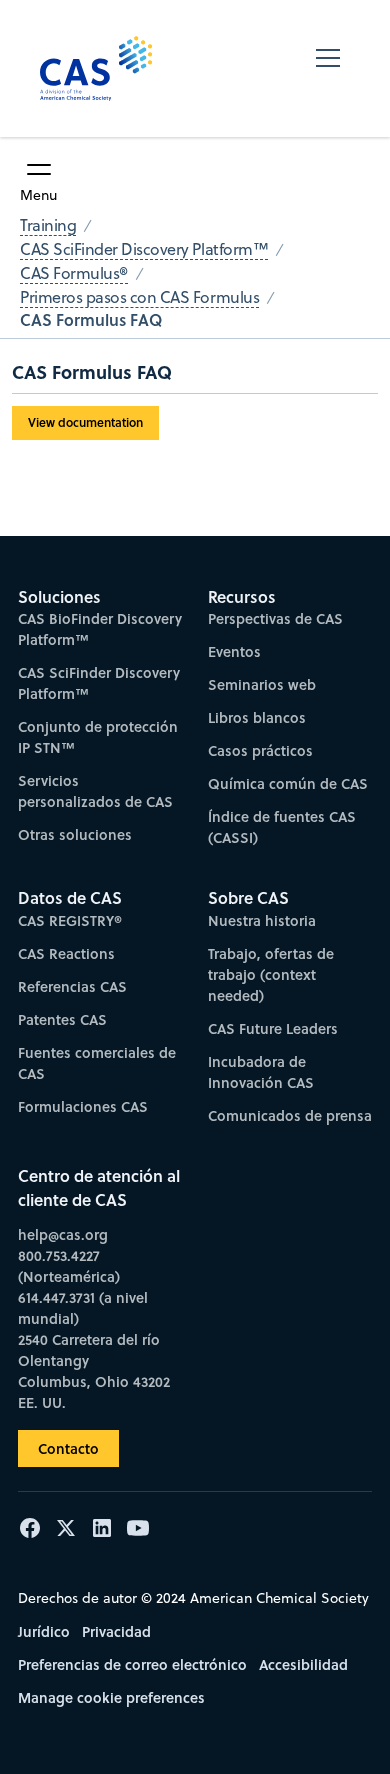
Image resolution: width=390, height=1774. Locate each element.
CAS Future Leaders (273, 1028)
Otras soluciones (75, 834)
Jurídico (44, 1631)
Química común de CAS (288, 783)
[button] (328, 68)
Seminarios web (262, 684)
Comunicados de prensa (290, 1115)
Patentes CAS (62, 1019)
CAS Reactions (66, 953)
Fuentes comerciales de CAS (97, 1063)
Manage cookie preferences (111, 1697)
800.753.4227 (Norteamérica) (69, 1266)
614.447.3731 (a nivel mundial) (83, 1308)
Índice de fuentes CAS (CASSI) (282, 827)
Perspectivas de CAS (275, 618)
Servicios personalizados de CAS (95, 791)
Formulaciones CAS (83, 1106)
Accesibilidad (303, 1664)
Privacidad (116, 1631)
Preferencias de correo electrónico (132, 1664)
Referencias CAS (72, 986)
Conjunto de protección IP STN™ (98, 737)
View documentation (85, 422)
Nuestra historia (262, 920)
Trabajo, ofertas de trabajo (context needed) (271, 974)
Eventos (234, 651)
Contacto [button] (68, 1448)
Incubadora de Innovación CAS (261, 1072)
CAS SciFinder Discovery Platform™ (99, 683)
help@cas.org (63, 1234)
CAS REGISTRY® (70, 920)
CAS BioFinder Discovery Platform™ (100, 629)
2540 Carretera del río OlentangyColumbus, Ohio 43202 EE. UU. (94, 1371)
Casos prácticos (260, 750)
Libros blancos (257, 717)
